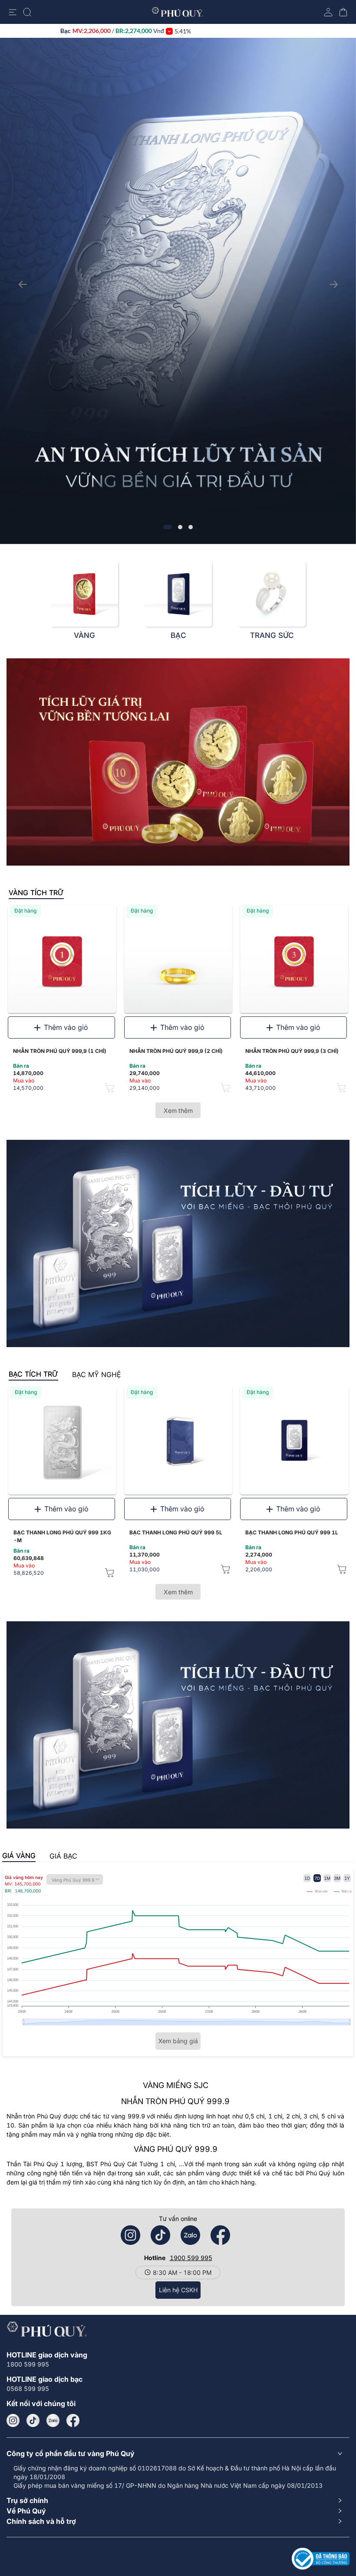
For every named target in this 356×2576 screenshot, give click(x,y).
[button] (178, 2453)
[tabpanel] (178, 1003)
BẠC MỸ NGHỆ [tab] (97, 1374)
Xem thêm (178, 1110)
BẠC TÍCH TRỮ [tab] (33, 1374)
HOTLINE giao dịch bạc (44, 2379)
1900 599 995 (191, 2258)
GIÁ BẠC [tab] (63, 1856)
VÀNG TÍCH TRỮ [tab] (36, 893)
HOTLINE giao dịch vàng (47, 2355)
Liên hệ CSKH (178, 2290)
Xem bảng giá (178, 2041)
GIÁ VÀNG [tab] (19, 1856)
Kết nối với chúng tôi (41, 2403)
